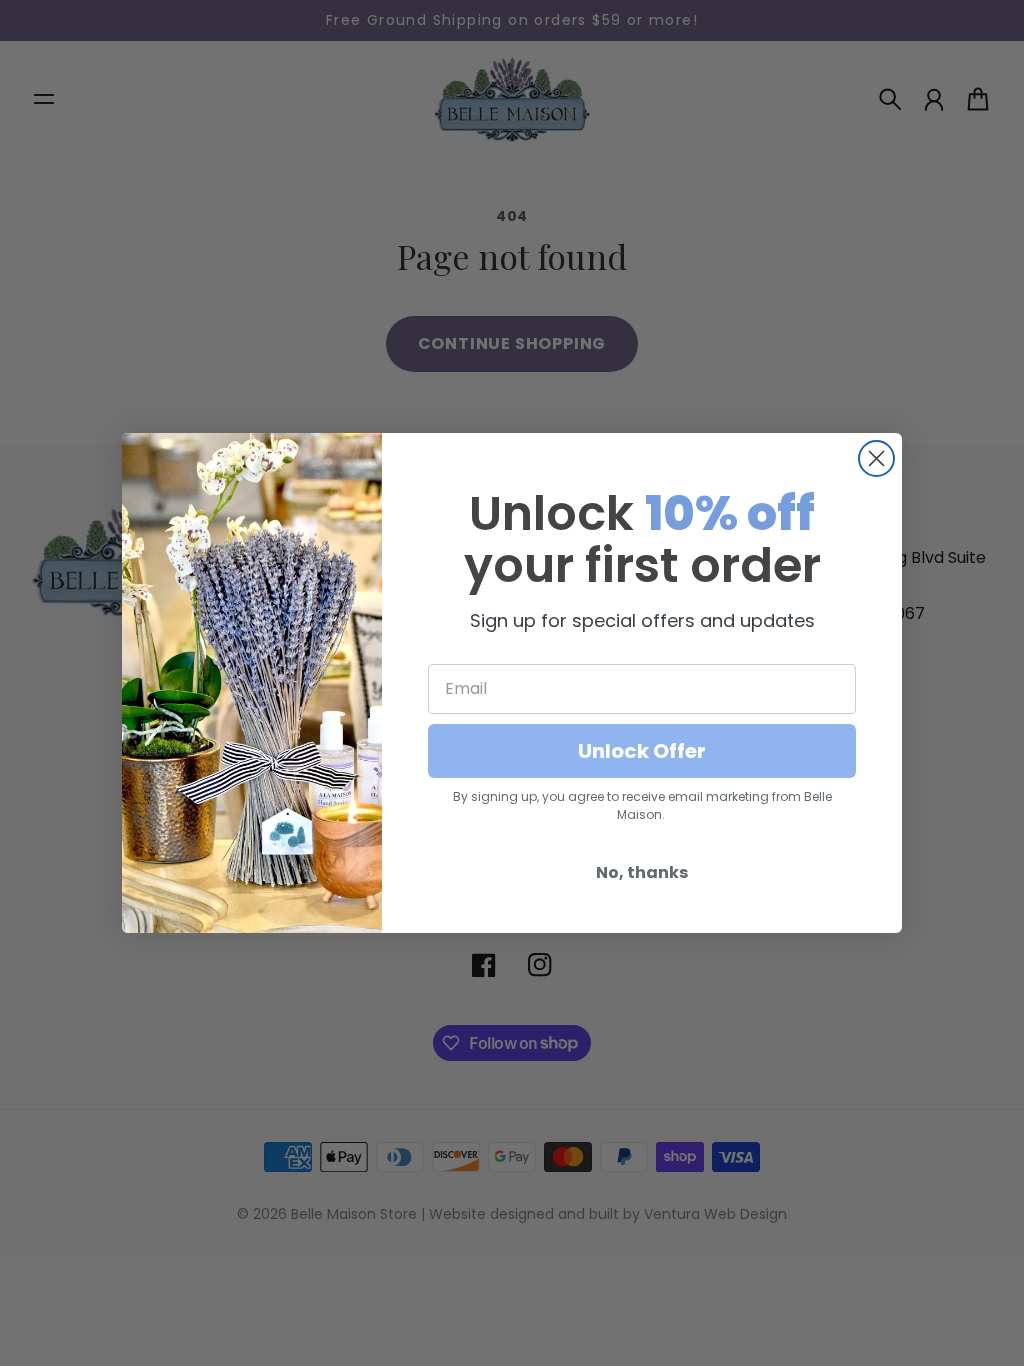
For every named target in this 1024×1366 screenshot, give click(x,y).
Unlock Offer (642, 751)
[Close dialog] (876, 458)
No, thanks (642, 872)
